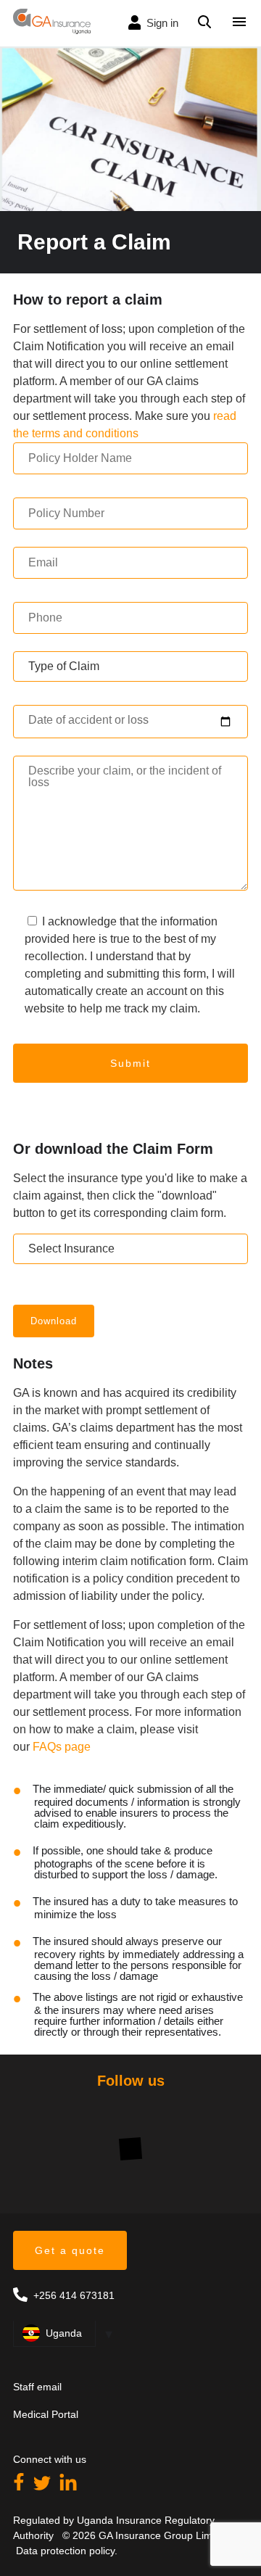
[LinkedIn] (68, 2486)
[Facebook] (20, 2486)
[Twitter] (43, 2486)
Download (54, 1321)
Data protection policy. (65, 2551)
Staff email (37, 2387)
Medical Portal (46, 2414)
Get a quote (70, 2250)
